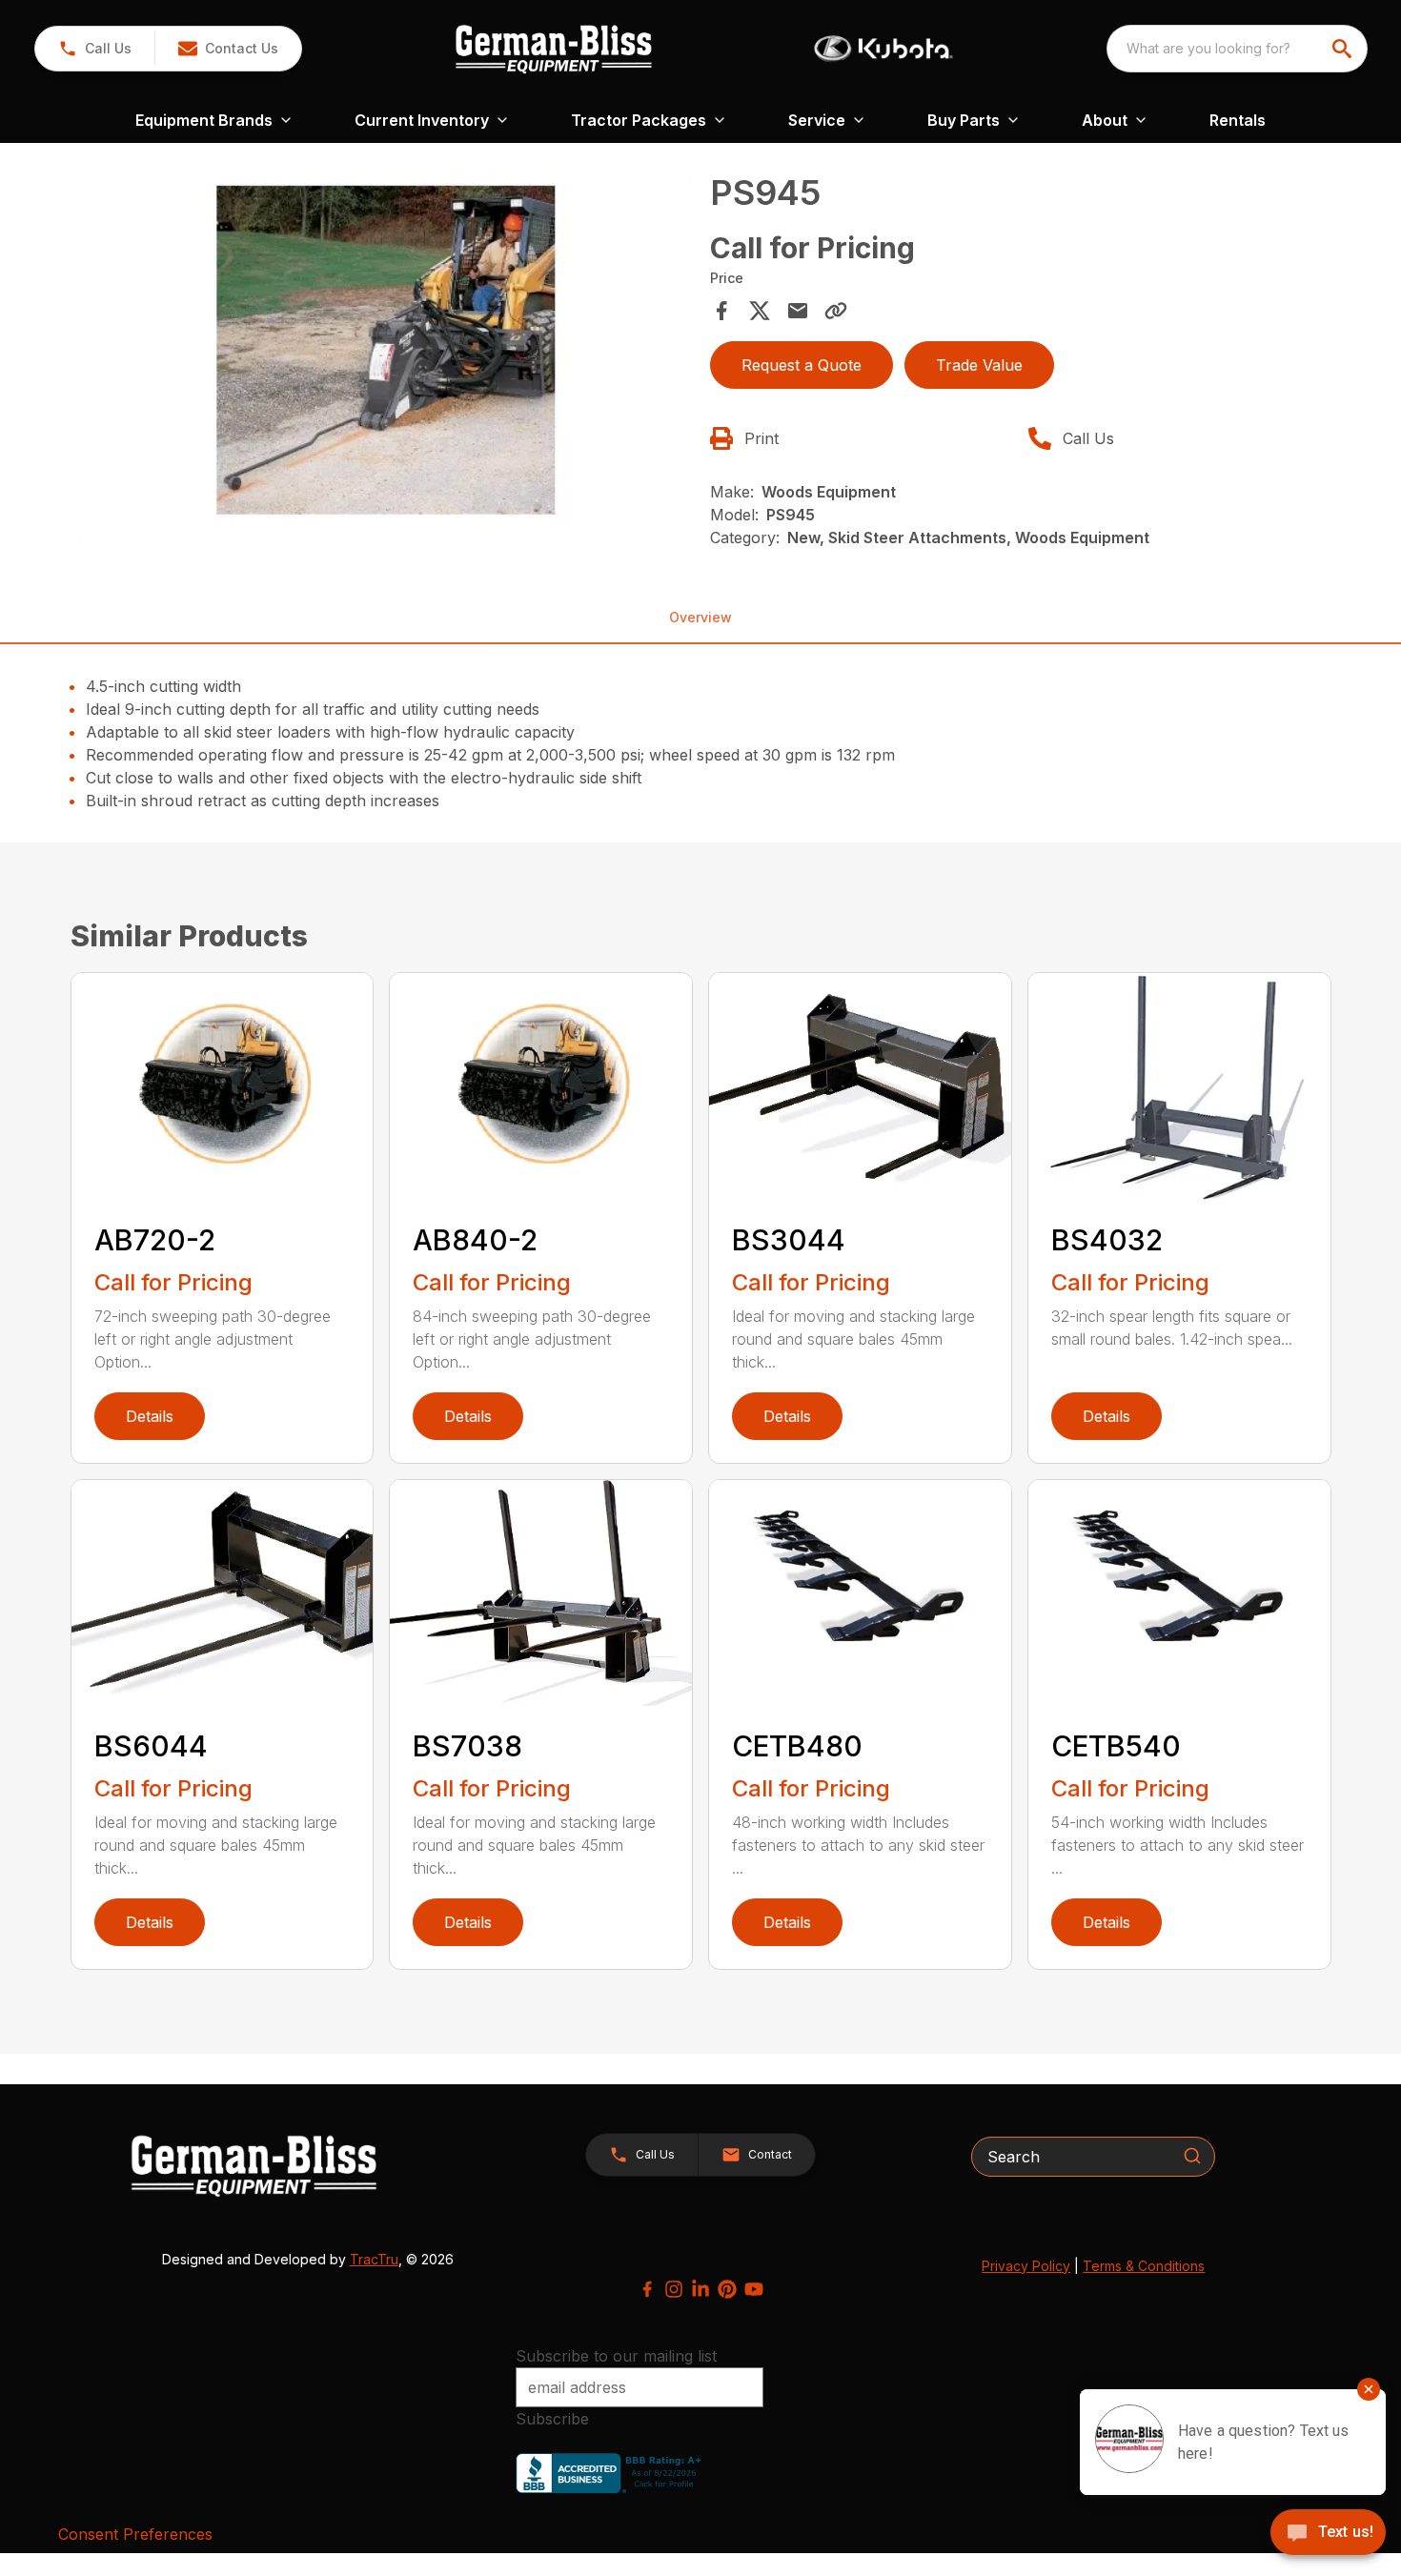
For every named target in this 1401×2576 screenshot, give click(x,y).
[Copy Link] (836, 311)
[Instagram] (674, 2289)
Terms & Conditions (1144, 2266)
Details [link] (150, 1416)
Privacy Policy (1026, 2266)
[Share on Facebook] (721, 311)
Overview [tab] (700, 617)
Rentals (1238, 120)
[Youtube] (754, 2289)
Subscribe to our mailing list (616, 2356)
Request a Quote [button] (802, 365)
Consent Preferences (135, 2534)
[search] (1344, 49)
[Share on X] (760, 311)
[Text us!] (1328, 2534)
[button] (95, 49)
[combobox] (1237, 49)
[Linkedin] (700, 2289)
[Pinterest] (727, 2289)
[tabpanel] (385, 360)
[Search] (1192, 2156)
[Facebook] (647, 2289)
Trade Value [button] (979, 365)
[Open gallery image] (385, 357)
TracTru (374, 2259)
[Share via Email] (798, 311)
